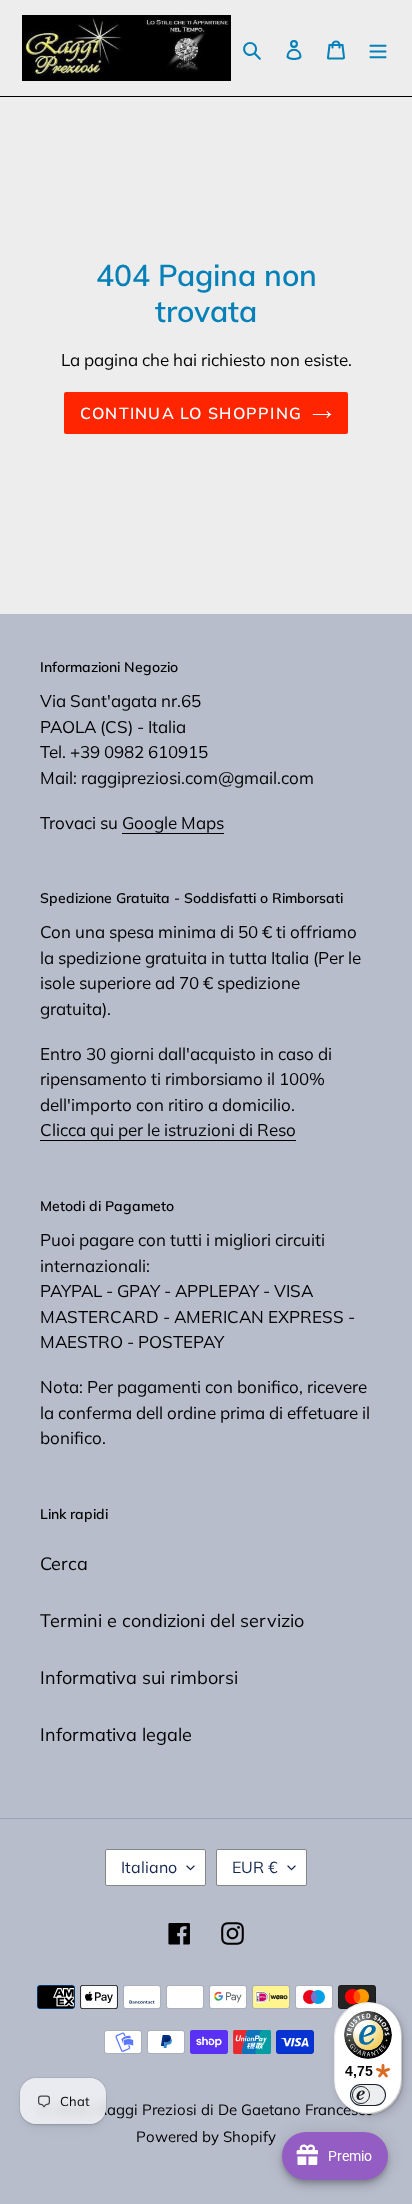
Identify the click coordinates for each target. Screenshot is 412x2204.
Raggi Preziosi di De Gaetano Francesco (235, 2109)
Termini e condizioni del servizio (172, 1620)
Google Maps (173, 822)
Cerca (64, 1563)
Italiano (149, 1867)
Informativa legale (116, 1734)
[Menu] (378, 48)
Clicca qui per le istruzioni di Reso (168, 1129)
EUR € (255, 1867)
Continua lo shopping (191, 413)
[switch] (368, 2095)
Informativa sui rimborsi (139, 1677)
